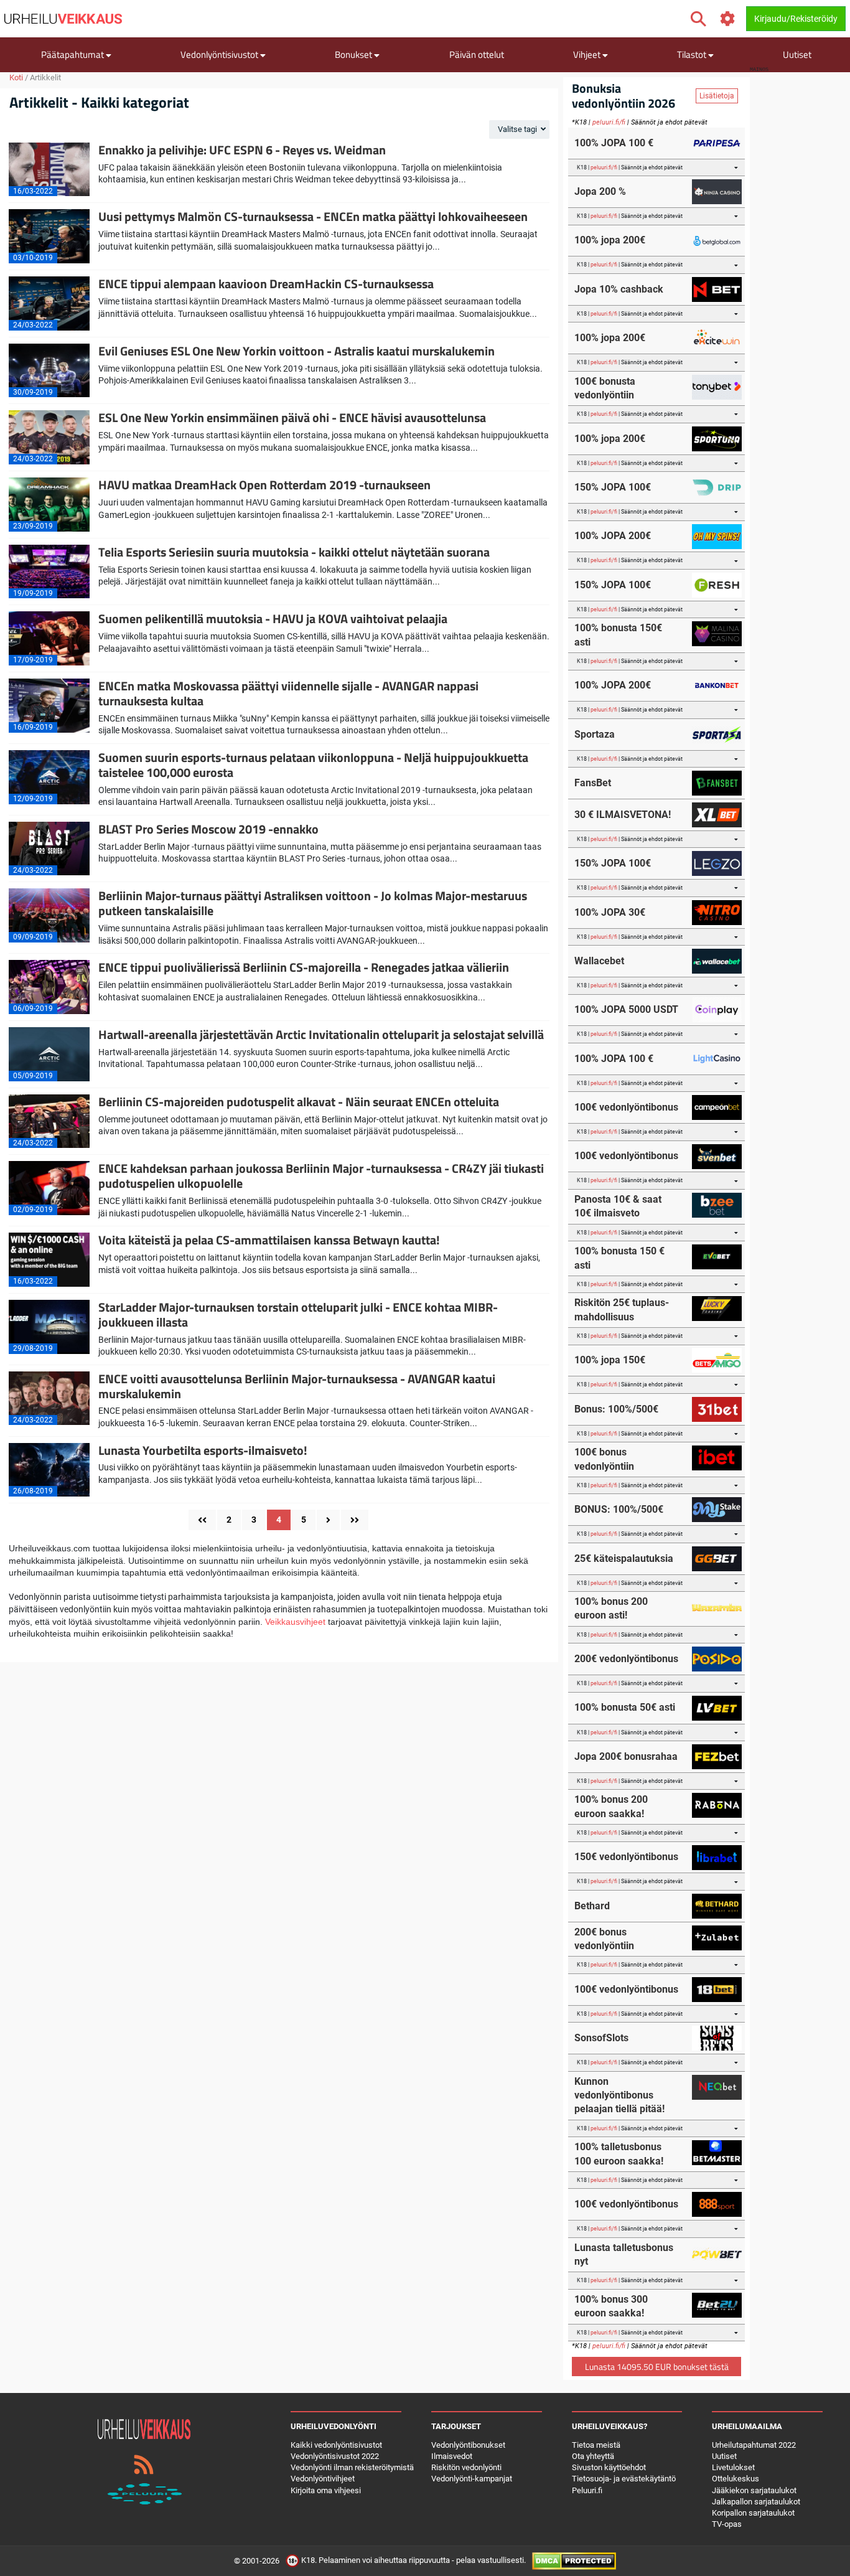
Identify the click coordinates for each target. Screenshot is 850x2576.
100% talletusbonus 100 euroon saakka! (619, 2154)
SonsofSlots (601, 2038)
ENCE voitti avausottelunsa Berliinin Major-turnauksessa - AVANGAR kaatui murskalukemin (297, 1386)
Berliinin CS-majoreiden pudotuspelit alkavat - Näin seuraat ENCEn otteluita (299, 1102)
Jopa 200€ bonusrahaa (626, 1756)
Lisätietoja (717, 96)
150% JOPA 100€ (613, 487)
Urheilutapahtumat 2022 (754, 2445)
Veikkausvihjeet (295, 1622)
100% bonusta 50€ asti (625, 1707)
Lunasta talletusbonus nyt (624, 2254)
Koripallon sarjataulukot (753, 2513)
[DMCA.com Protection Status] (574, 2561)
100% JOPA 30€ (610, 912)
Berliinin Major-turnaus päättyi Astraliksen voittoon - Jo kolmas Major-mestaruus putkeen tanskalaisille (313, 903)
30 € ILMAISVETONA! (623, 815)
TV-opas (727, 2524)
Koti (16, 78)
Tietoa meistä (596, 2445)
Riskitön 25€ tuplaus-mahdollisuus (622, 1309)
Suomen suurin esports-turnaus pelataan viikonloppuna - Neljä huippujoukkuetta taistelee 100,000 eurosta (313, 765)
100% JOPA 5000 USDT (626, 1009)
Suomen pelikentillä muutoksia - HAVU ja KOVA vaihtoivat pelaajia (273, 618)
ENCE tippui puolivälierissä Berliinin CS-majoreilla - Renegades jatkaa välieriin (304, 967)
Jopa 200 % (600, 191)
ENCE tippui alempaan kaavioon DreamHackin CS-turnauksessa (266, 284)
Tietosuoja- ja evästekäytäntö (624, 2479)
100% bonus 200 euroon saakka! (611, 1806)
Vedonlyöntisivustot (220, 54)
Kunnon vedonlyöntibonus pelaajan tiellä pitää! (619, 2095)
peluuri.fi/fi (609, 122)
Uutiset (797, 54)
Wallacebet (599, 961)
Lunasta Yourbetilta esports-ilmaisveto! (203, 1450)
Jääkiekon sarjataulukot (754, 2490)
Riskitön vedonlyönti (466, 2467)
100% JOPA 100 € (614, 143)
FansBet (593, 783)
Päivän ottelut (477, 54)
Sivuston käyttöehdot (609, 2467)
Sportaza (595, 734)
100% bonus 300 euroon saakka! (611, 2306)
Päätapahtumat (73, 54)
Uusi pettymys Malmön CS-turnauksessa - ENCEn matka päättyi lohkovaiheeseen (313, 216)
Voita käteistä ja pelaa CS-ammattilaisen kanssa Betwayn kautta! (269, 1240)
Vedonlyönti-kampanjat (472, 2479)
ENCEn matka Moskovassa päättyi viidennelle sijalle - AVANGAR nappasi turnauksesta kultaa (288, 693)
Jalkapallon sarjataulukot (756, 2502)
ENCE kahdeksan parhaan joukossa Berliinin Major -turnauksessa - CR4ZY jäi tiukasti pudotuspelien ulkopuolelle (321, 1176)
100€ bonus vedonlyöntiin (604, 1459)
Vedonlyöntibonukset (468, 2445)
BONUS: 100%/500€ (619, 1509)
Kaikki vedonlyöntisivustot (336, 2445)
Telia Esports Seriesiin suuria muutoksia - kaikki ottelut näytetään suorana (294, 552)
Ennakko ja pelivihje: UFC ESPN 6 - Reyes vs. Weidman (242, 150)
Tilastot (693, 54)
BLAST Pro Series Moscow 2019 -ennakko (208, 829)
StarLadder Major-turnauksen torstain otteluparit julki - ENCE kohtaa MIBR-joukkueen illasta (298, 1314)
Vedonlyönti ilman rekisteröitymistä (352, 2467)
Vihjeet (588, 54)
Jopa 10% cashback (619, 289)
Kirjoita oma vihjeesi (326, 2490)
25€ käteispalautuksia (624, 1558)
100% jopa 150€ (610, 1360)
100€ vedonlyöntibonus (626, 1107)
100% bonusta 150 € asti (619, 1258)
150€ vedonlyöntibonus (626, 1857)
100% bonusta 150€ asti (618, 635)
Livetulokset (733, 2467)
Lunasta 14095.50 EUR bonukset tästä (657, 2367)
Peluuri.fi (587, 2490)
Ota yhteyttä (593, 2456)
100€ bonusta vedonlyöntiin (605, 388)
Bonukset (354, 54)
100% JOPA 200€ (613, 536)
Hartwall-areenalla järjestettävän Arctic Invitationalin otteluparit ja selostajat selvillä (321, 1034)
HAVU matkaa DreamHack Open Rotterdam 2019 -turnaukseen (264, 485)
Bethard (592, 1906)
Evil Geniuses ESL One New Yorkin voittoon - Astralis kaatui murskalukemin (297, 351)
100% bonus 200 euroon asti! (611, 1608)
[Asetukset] (728, 19)
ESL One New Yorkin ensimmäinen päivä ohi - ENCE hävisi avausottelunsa (292, 417)
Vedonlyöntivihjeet (323, 2479)
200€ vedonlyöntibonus (626, 1659)
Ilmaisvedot (452, 2456)
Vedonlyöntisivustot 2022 (335, 2456)
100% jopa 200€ (610, 240)
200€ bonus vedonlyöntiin (604, 1939)
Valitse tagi (518, 129)
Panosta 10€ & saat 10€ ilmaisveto (618, 1206)
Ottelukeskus (736, 2479)
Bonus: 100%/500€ (616, 1409)
